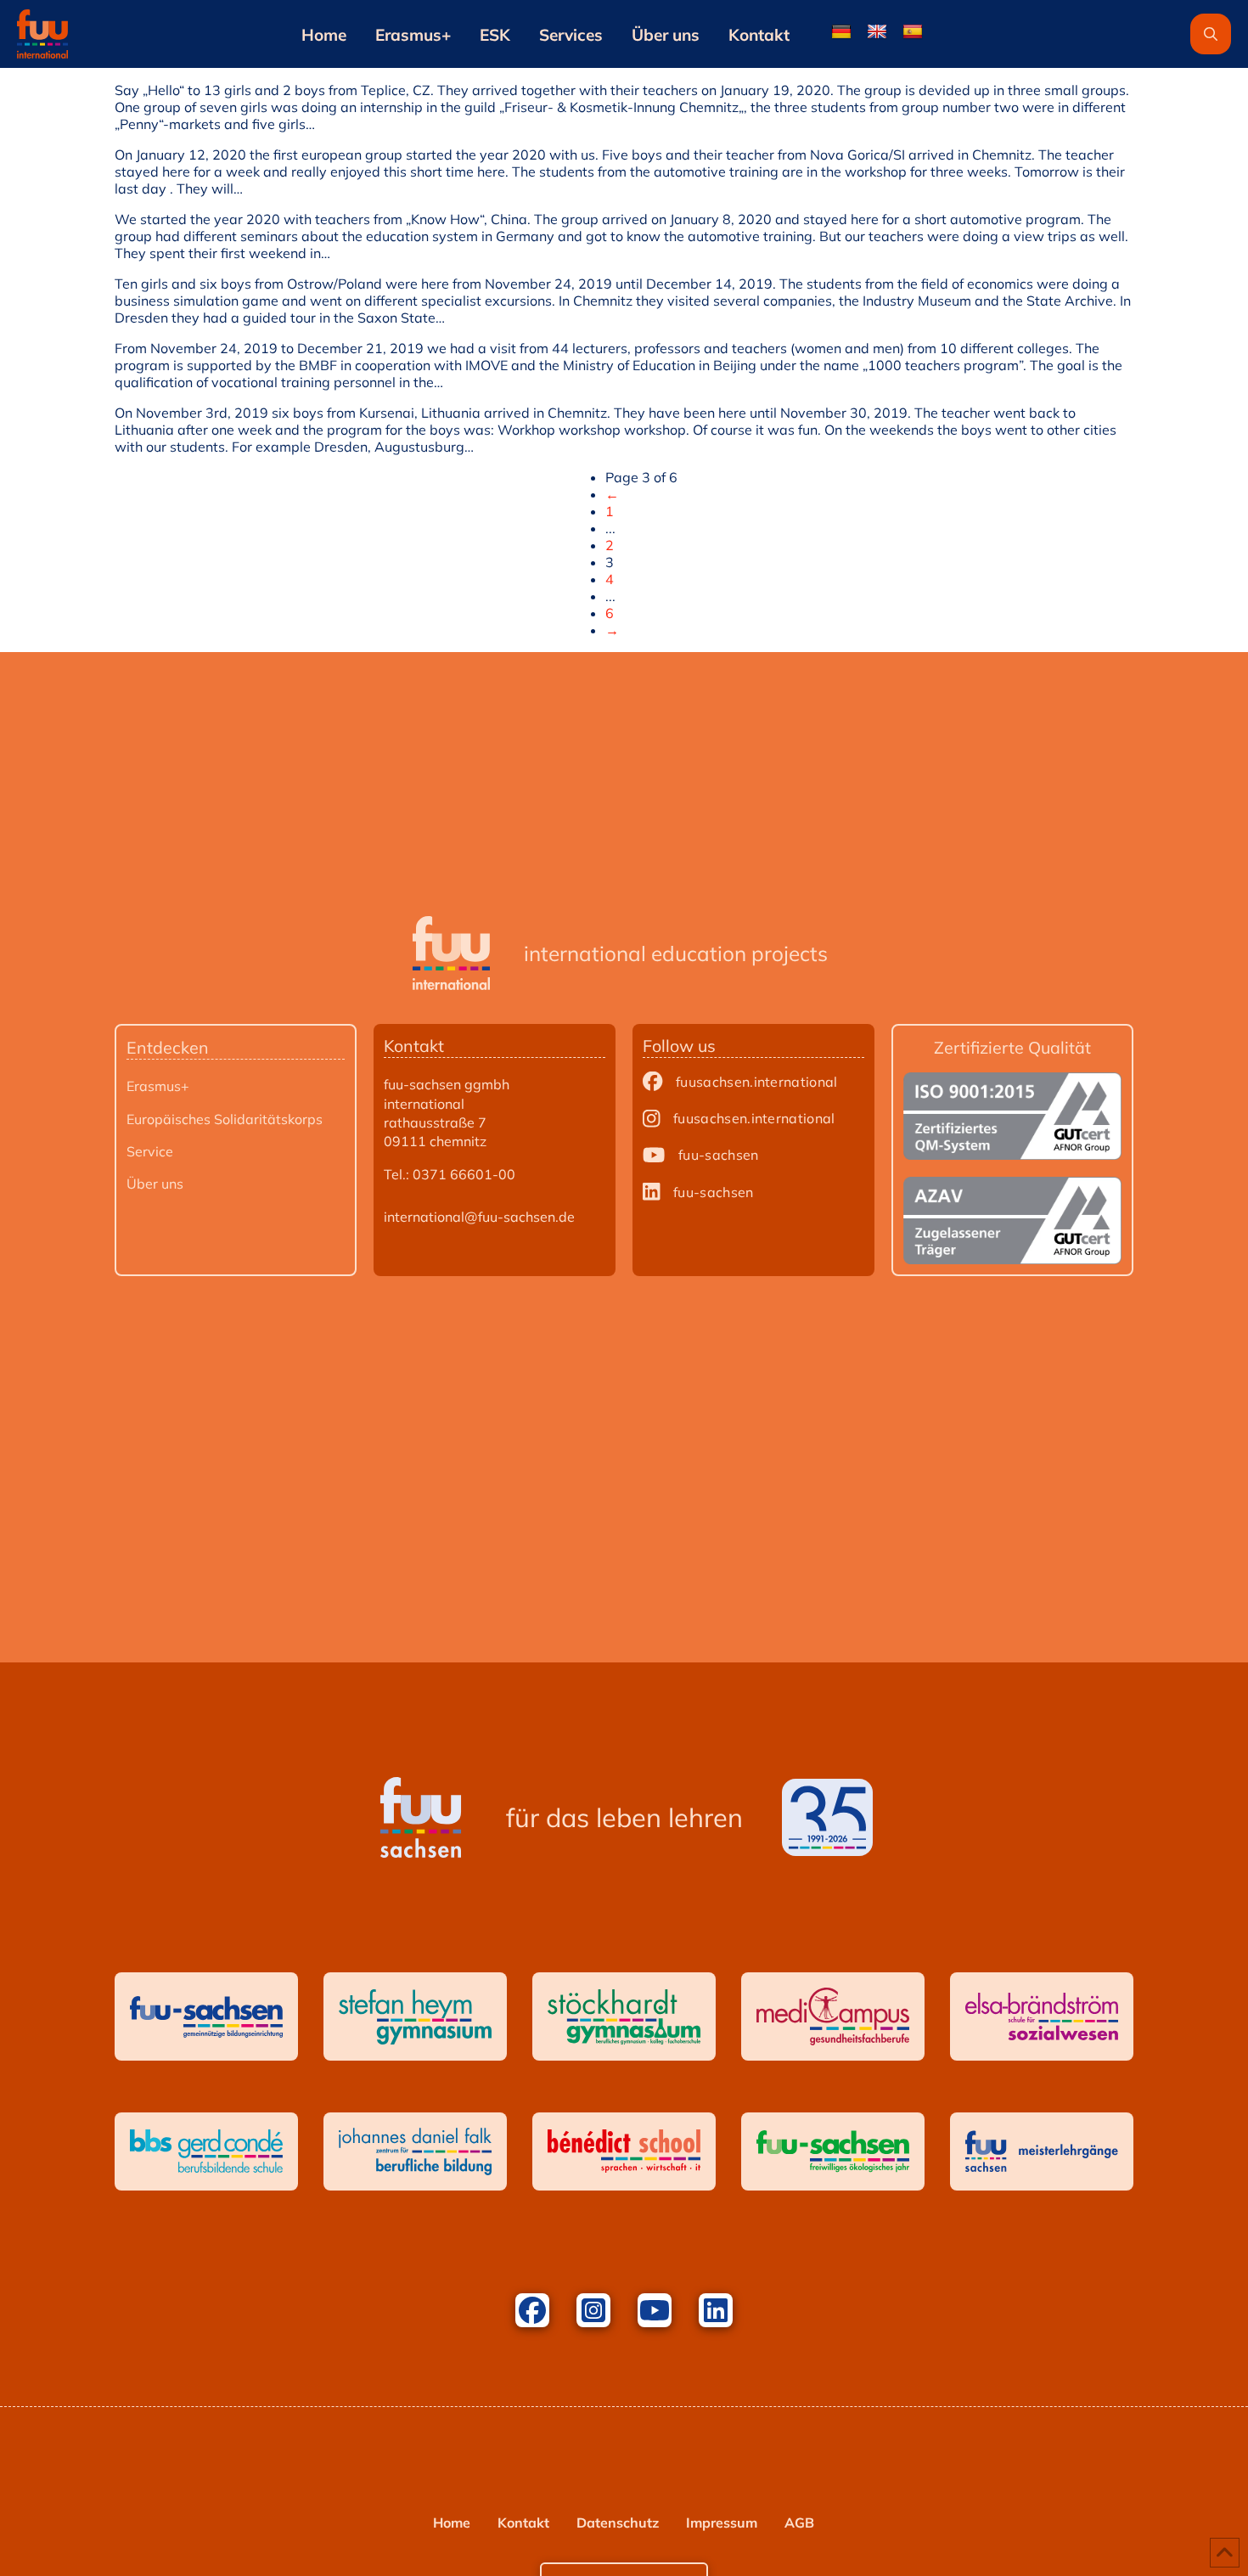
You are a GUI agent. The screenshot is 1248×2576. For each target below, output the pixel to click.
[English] (877, 32)
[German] (841, 32)
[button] (1211, 34)
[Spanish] (913, 32)
